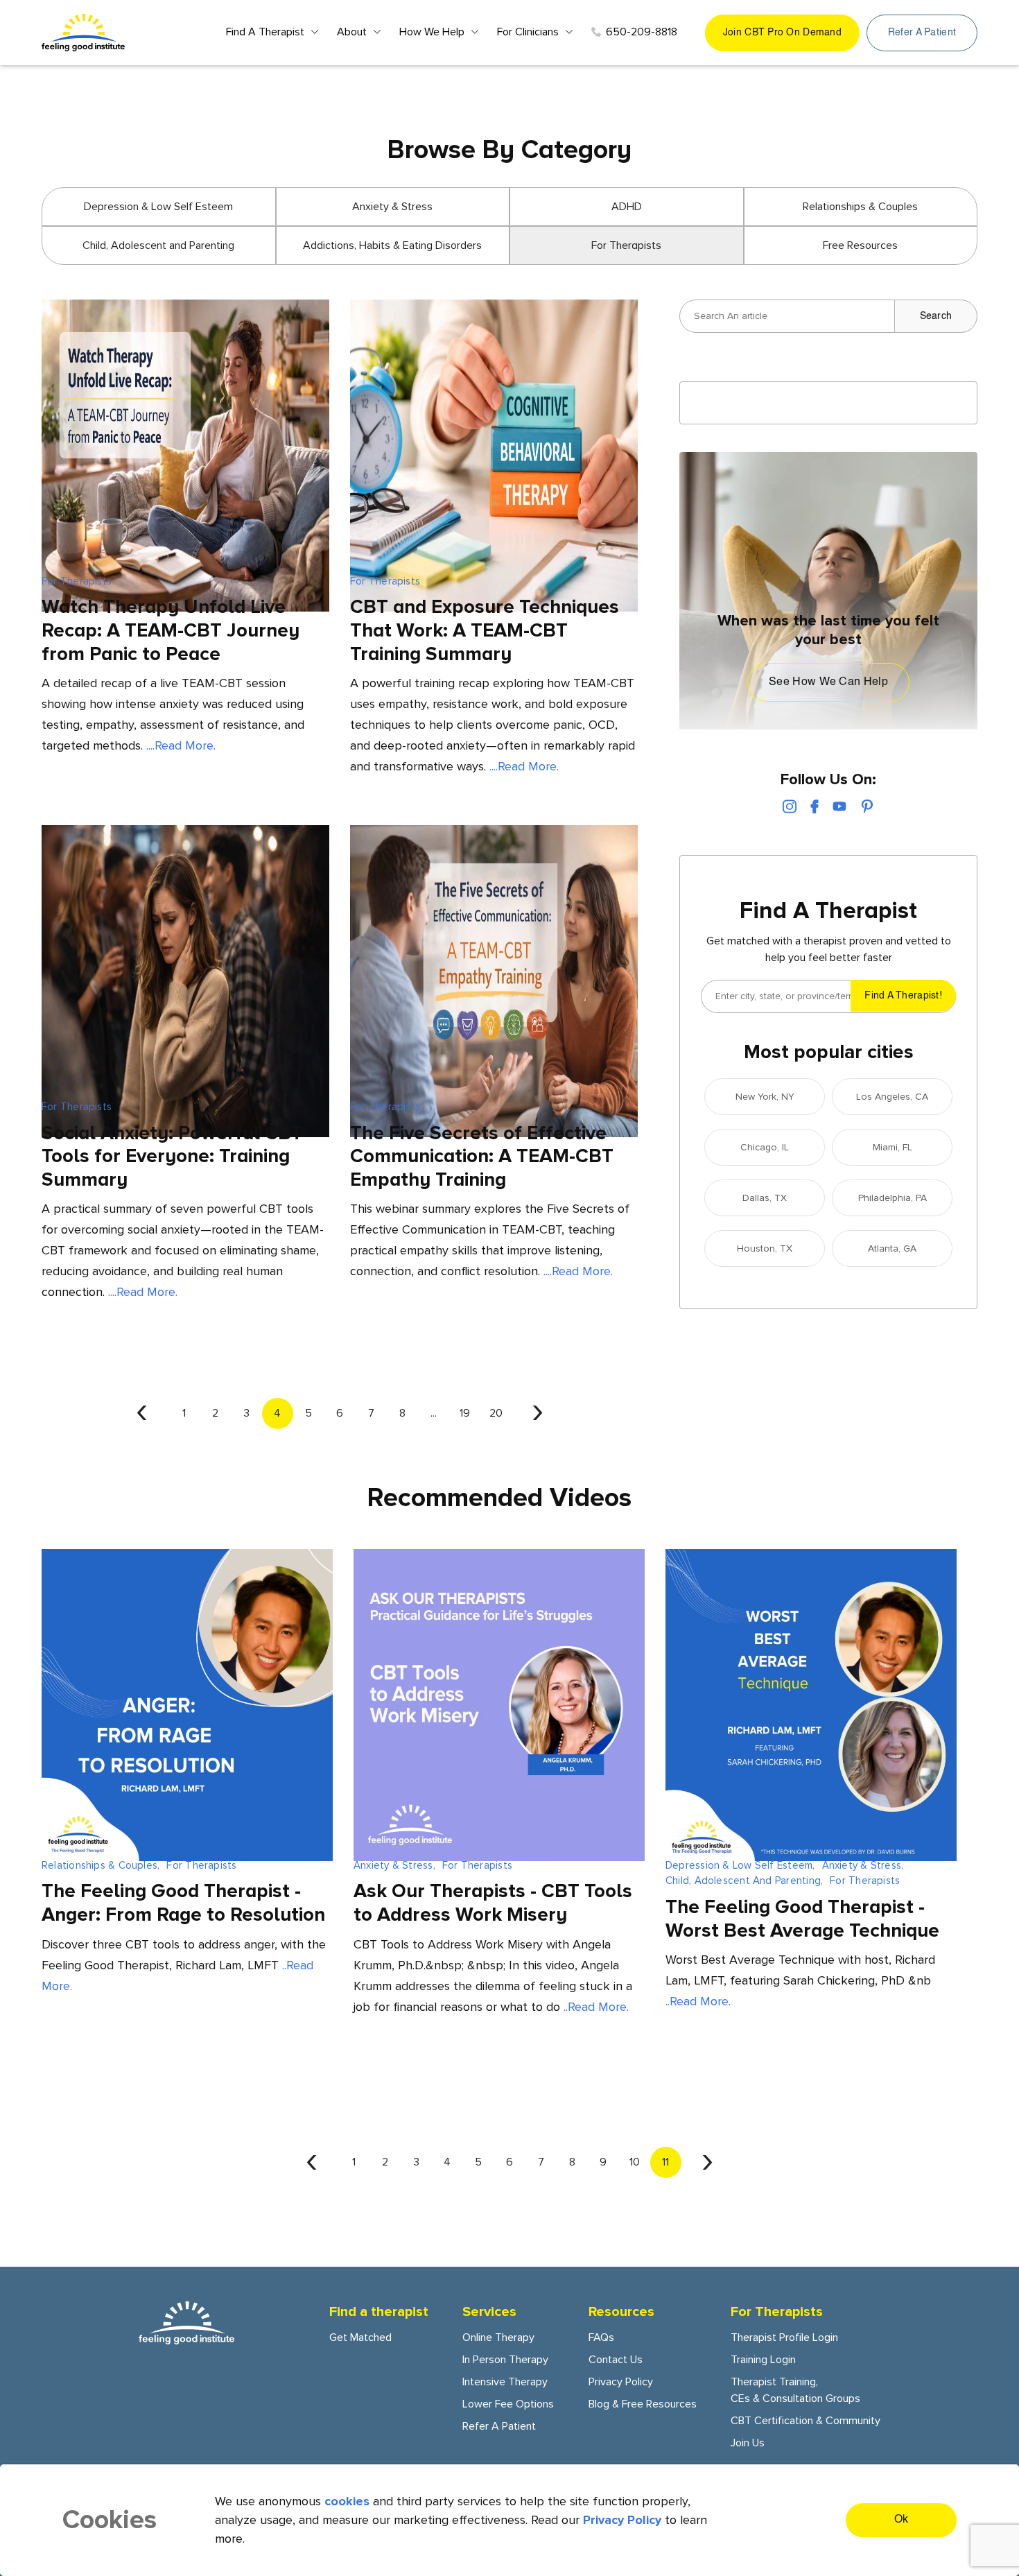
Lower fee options (508, 2404)
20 (496, 1413)
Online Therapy (498, 2337)
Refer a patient (922, 33)
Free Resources (860, 245)
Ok (902, 2520)
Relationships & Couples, (101, 1865)
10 (635, 2162)
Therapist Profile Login (784, 2337)
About (352, 32)
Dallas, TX (765, 1198)
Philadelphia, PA (892, 1198)
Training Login (763, 2360)
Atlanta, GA (892, 1248)
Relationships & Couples (860, 207)
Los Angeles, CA (892, 1097)
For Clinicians (528, 32)
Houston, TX (765, 1248)
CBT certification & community (805, 2421)
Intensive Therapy (505, 2382)
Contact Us (616, 2360)
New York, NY (765, 1097)
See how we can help (828, 682)
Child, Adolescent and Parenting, (744, 1881)
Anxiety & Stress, (394, 1865)
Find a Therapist (265, 32)
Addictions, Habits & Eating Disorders (392, 245)
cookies (347, 2501)
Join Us (748, 2443)
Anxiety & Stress (392, 207)
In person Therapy (505, 2360)
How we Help (432, 32)
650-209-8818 (642, 32)
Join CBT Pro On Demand (782, 33)
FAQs (601, 2337)
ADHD (627, 207)
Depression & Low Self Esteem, (740, 1865)
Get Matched (360, 2337)
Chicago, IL (765, 1147)
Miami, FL (892, 1147)
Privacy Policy (621, 2382)
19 (465, 1413)
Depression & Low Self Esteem (158, 207)
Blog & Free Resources (643, 2404)
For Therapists (77, 581)
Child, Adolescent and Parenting (158, 245)
